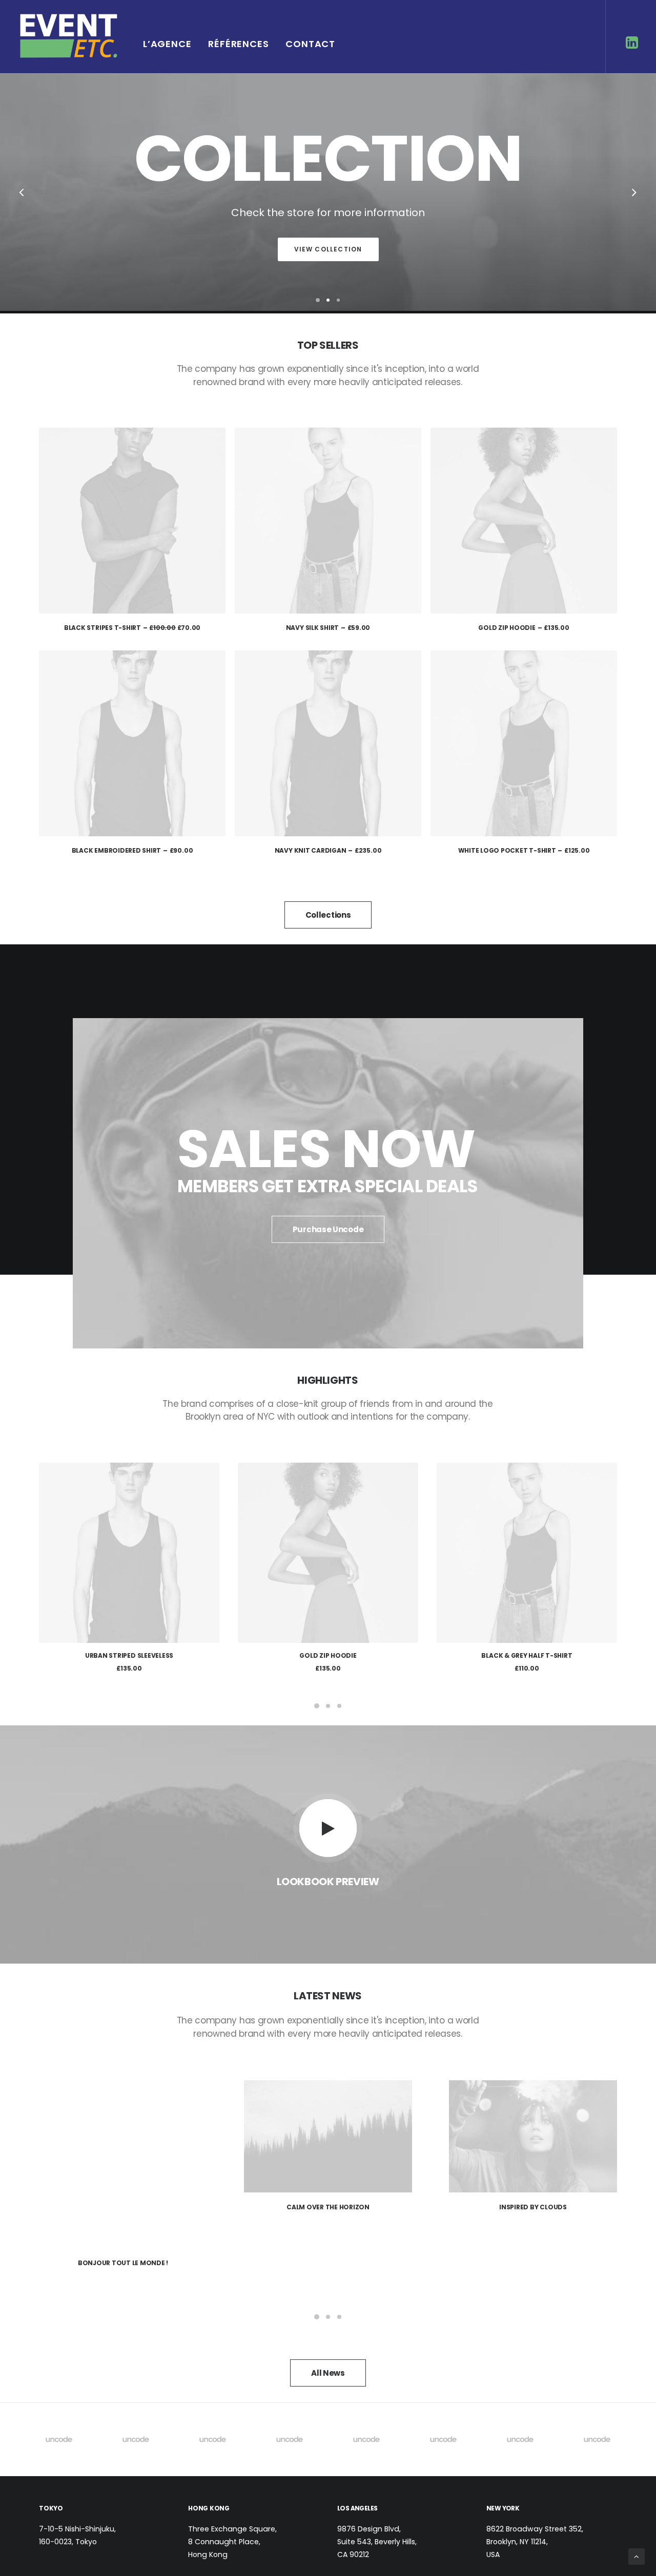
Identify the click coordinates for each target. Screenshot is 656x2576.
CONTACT (310, 44)
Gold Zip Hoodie (524, 628)
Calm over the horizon (123, 2207)
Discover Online (328, 249)
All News (328, 2317)
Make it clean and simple (533, 2207)
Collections (328, 915)
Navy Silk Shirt (328, 628)
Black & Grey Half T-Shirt (328, 1655)
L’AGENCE (167, 44)
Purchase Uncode (328, 1229)
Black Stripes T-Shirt (132, 628)
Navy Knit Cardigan (328, 850)
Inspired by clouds (328, 2207)
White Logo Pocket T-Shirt (524, 850)
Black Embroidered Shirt (132, 850)
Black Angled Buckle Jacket (527, 1655)
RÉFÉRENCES (239, 44)
